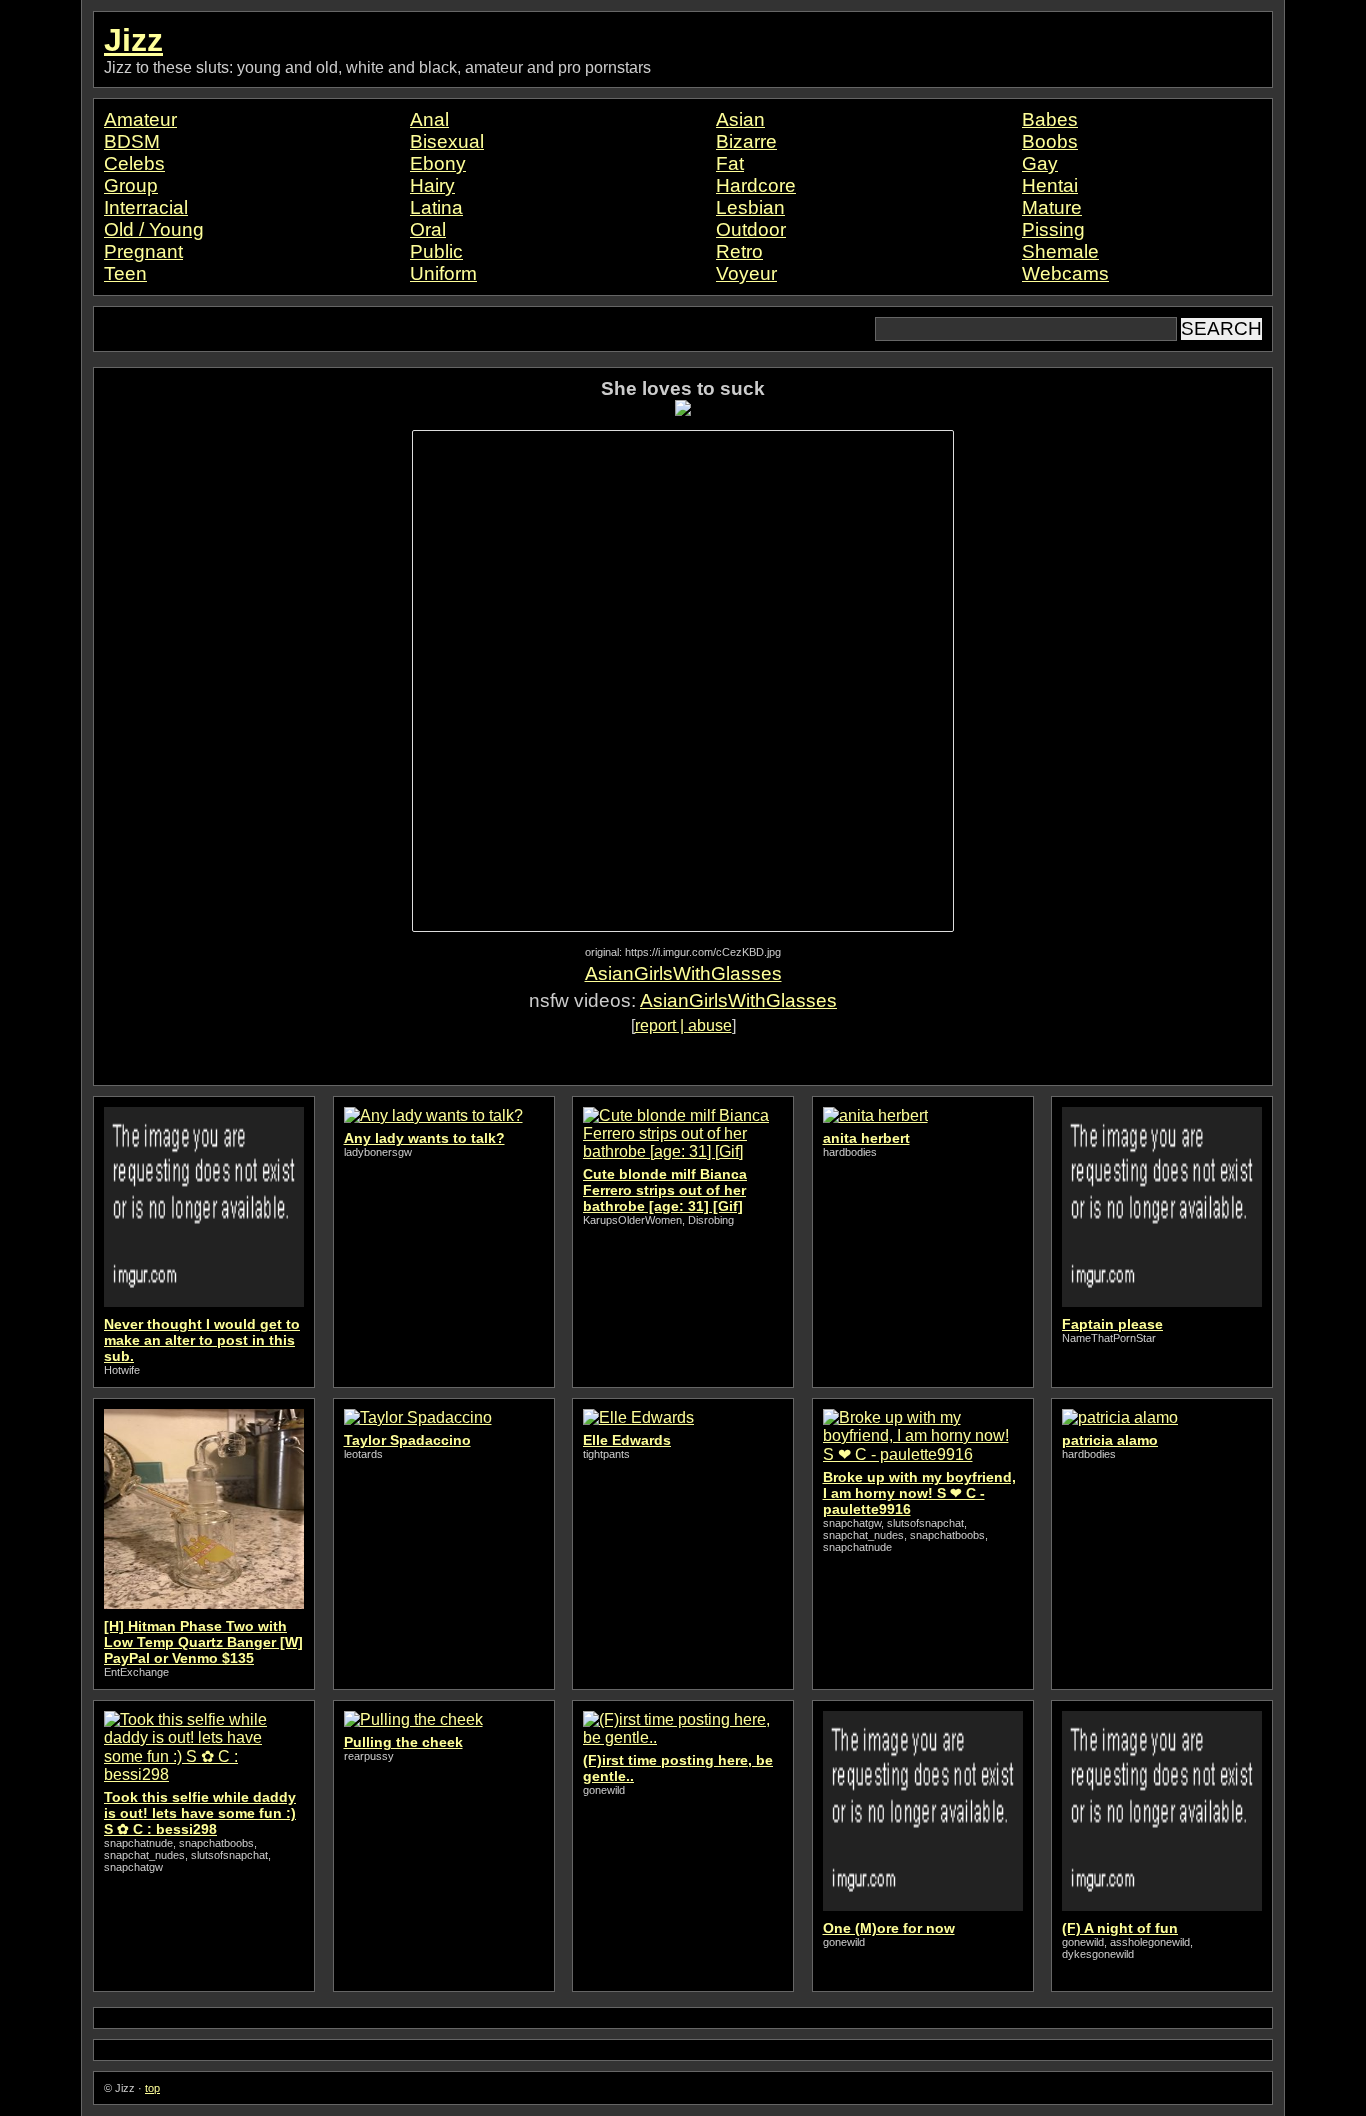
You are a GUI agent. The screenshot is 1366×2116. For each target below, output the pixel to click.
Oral (428, 229)
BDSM (132, 141)
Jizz (133, 40)
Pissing (1053, 229)
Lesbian (750, 207)
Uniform (443, 273)
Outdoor (751, 229)
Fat (730, 163)
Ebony (438, 163)
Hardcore (756, 185)
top (152, 2088)
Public (436, 251)
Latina (436, 207)
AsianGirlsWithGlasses (683, 973)
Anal (429, 119)
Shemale (1060, 251)
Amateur (140, 119)
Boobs (1050, 141)
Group (131, 185)
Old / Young (154, 229)
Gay (1040, 163)
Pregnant (143, 251)
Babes (1050, 119)
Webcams (1065, 273)
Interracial (146, 207)
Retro (739, 251)
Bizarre (746, 141)
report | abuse (683, 1025)
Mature (1052, 207)
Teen (125, 273)
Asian (740, 119)
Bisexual (447, 141)
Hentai (1050, 185)
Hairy (432, 185)
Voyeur (746, 273)
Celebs (134, 163)
